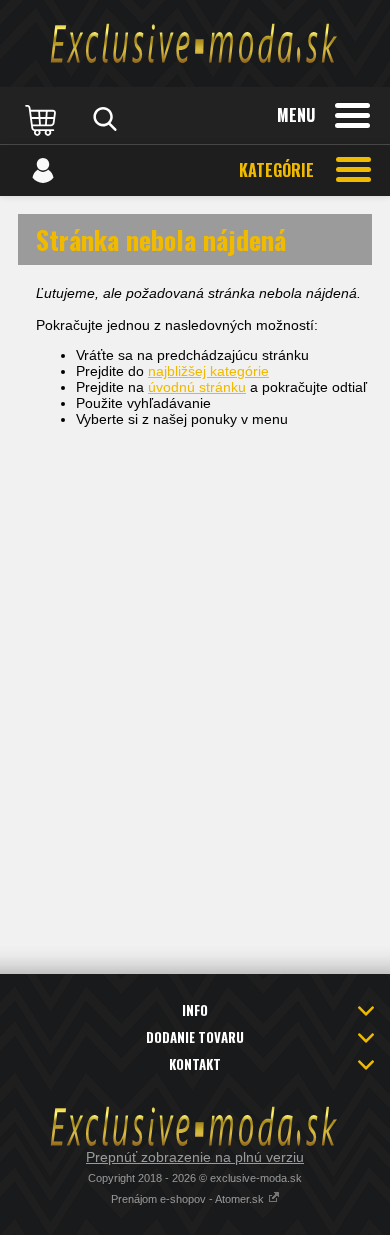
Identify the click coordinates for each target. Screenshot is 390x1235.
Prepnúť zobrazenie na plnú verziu (195, 1157)
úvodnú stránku (197, 387)
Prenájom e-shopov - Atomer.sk (189, 1199)
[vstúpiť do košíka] (43, 119)
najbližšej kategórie (208, 371)
